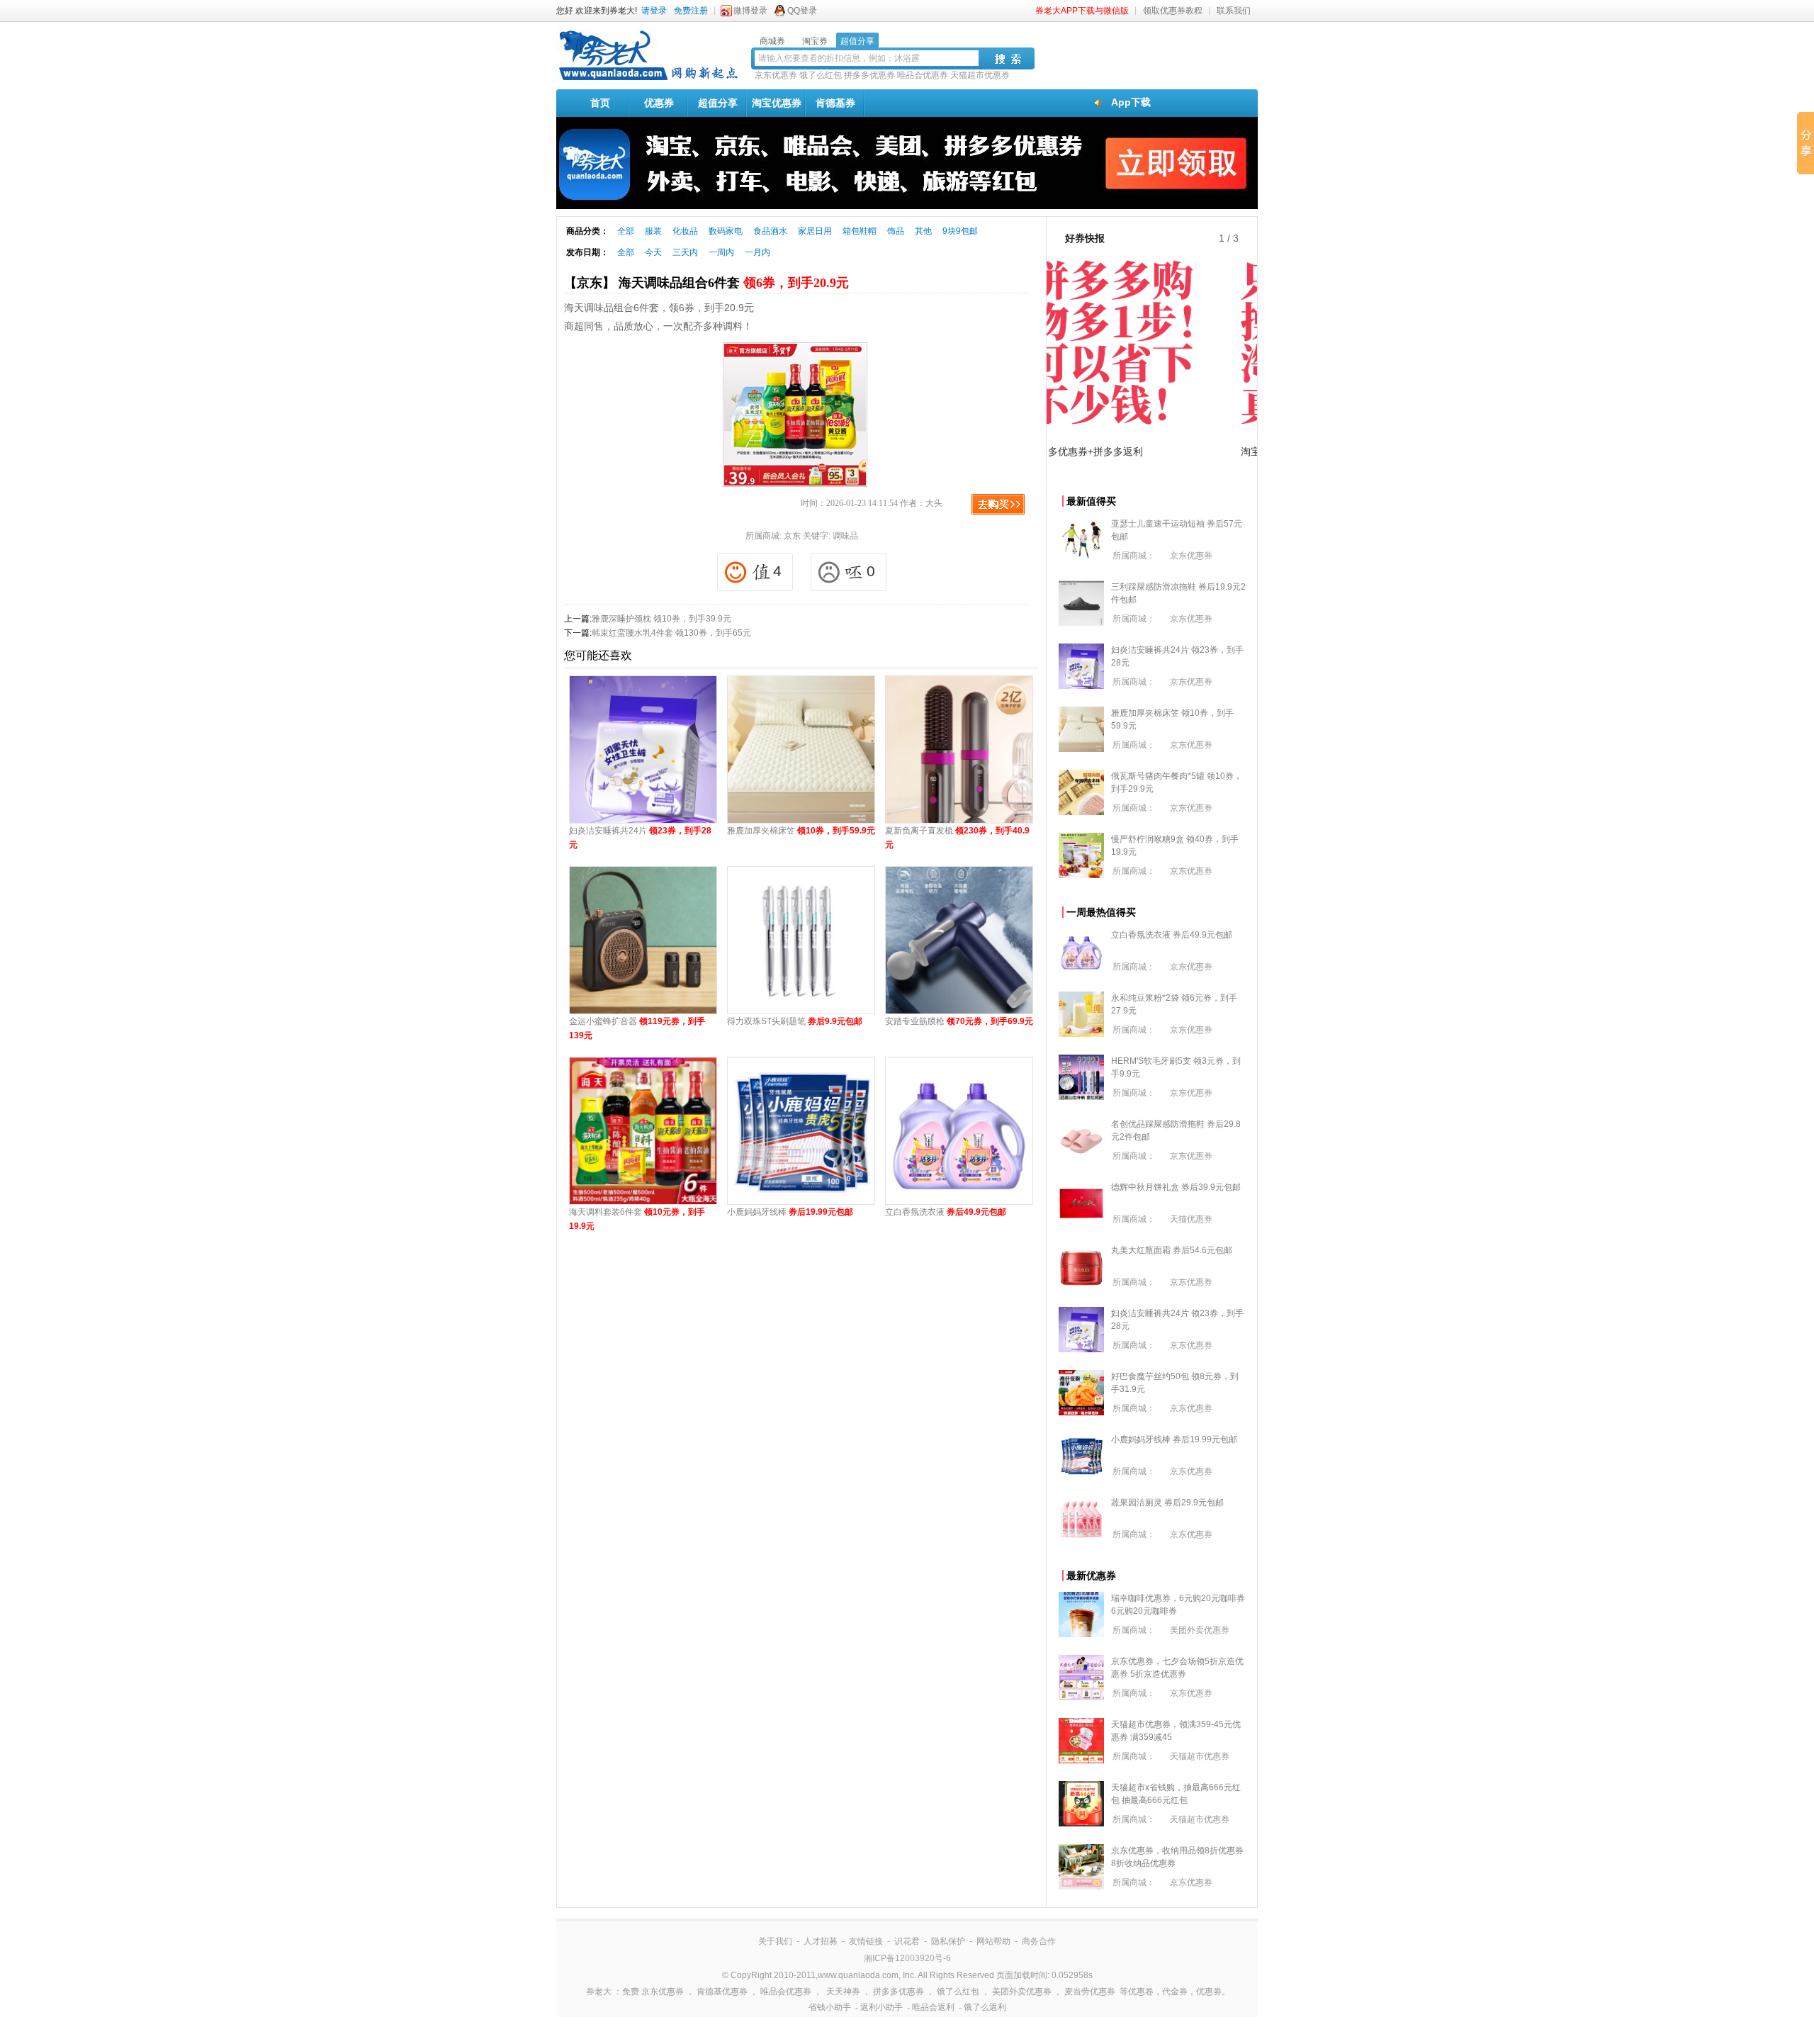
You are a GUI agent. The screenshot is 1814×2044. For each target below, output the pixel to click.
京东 (792, 536)
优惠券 (659, 103)
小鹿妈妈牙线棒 (790, 1212)
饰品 (896, 231)
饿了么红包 (821, 75)
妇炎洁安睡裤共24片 (640, 838)
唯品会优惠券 (923, 75)
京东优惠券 (776, 75)
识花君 (907, 1941)
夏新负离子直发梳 (957, 838)
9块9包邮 (960, 231)
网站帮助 (993, 1941)
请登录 (654, 11)
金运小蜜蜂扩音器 (637, 1028)
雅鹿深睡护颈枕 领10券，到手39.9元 (661, 619)
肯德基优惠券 (722, 1992)
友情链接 (866, 1941)
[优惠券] (648, 79)
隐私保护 (948, 1941)
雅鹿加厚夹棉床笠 (801, 831)
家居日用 (815, 231)
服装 (653, 231)
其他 (923, 231)
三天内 (685, 252)
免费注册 (691, 11)
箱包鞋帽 (860, 231)
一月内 (757, 252)
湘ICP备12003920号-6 (907, 1958)
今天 (653, 252)
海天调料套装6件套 (637, 1219)
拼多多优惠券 (869, 75)
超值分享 (718, 103)
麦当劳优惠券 (1090, 1992)
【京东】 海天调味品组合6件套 (706, 283)
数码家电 (726, 231)
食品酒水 (770, 231)
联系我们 (1234, 11)
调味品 (845, 536)
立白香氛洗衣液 (946, 1212)
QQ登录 (802, 11)
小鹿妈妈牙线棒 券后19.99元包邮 (1174, 1439)
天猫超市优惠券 (980, 75)
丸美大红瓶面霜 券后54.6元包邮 (1172, 1250)
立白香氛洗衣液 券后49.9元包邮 (1172, 935)
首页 (600, 103)
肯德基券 (835, 103)
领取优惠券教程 (1173, 11)
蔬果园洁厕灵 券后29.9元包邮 (1167, 1503)
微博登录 (750, 11)
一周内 (721, 252)
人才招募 (821, 1941)
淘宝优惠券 (777, 103)
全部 (626, 231)
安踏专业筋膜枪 (959, 1021)
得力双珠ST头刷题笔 (795, 1021)
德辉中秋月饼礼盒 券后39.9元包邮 (1176, 1187)
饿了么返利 (985, 2007)
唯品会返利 (933, 2007)
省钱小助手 (830, 2007)
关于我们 (775, 1941)
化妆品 (685, 231)
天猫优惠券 (1191, 1219)
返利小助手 (881, 2007)
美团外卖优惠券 (1200, 1630)
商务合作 (1039, 1941)
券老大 (599, 1992)
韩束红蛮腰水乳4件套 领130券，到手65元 (671, 633)
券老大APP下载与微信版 (1082, 11)
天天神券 (843, 1992)
